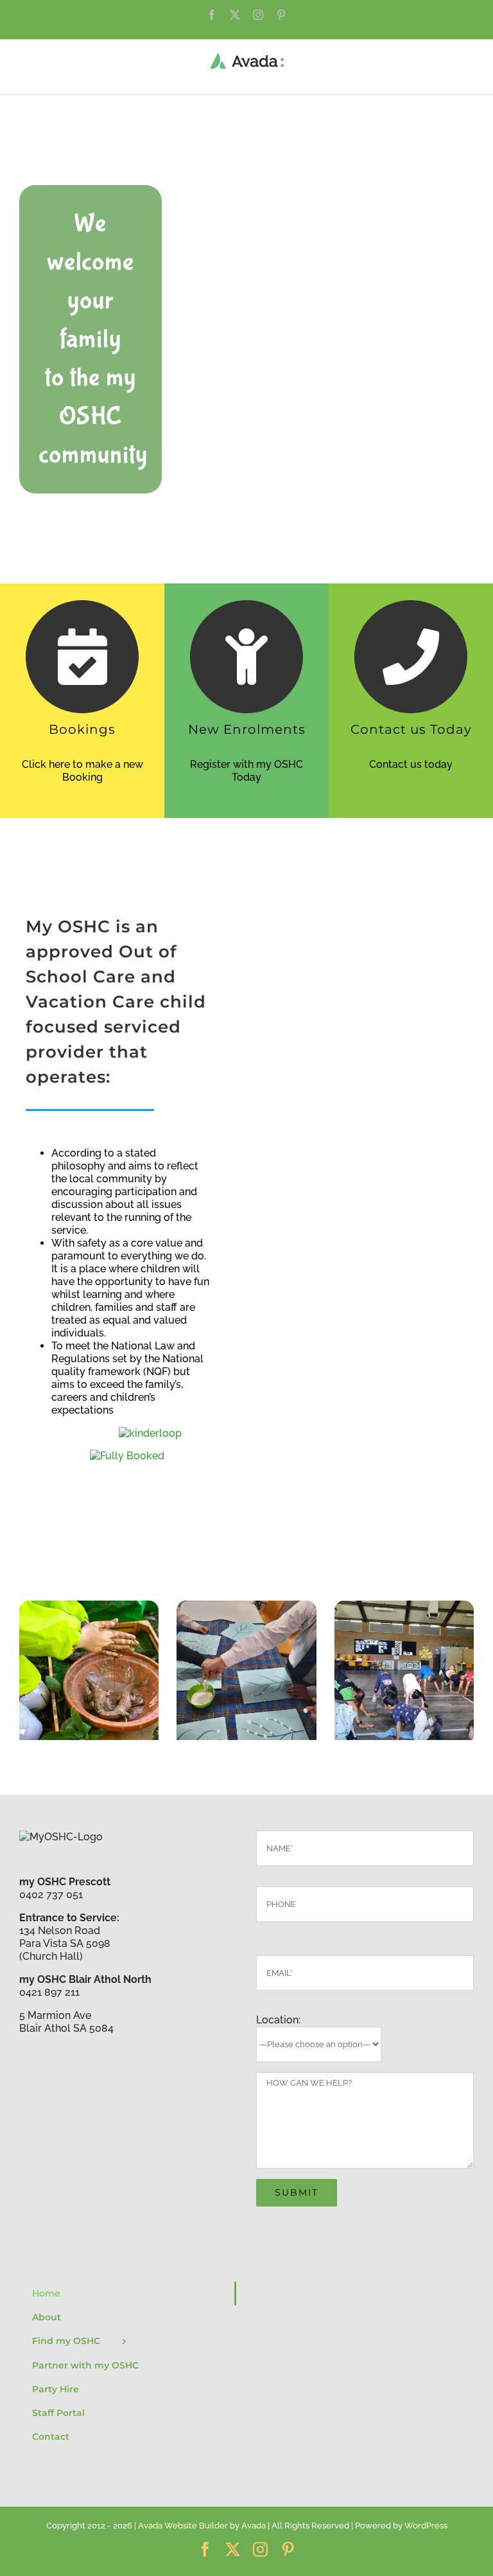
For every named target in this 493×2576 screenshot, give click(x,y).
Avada (254, 2526)
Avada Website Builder (183, 2526)
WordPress (426, 2526)
